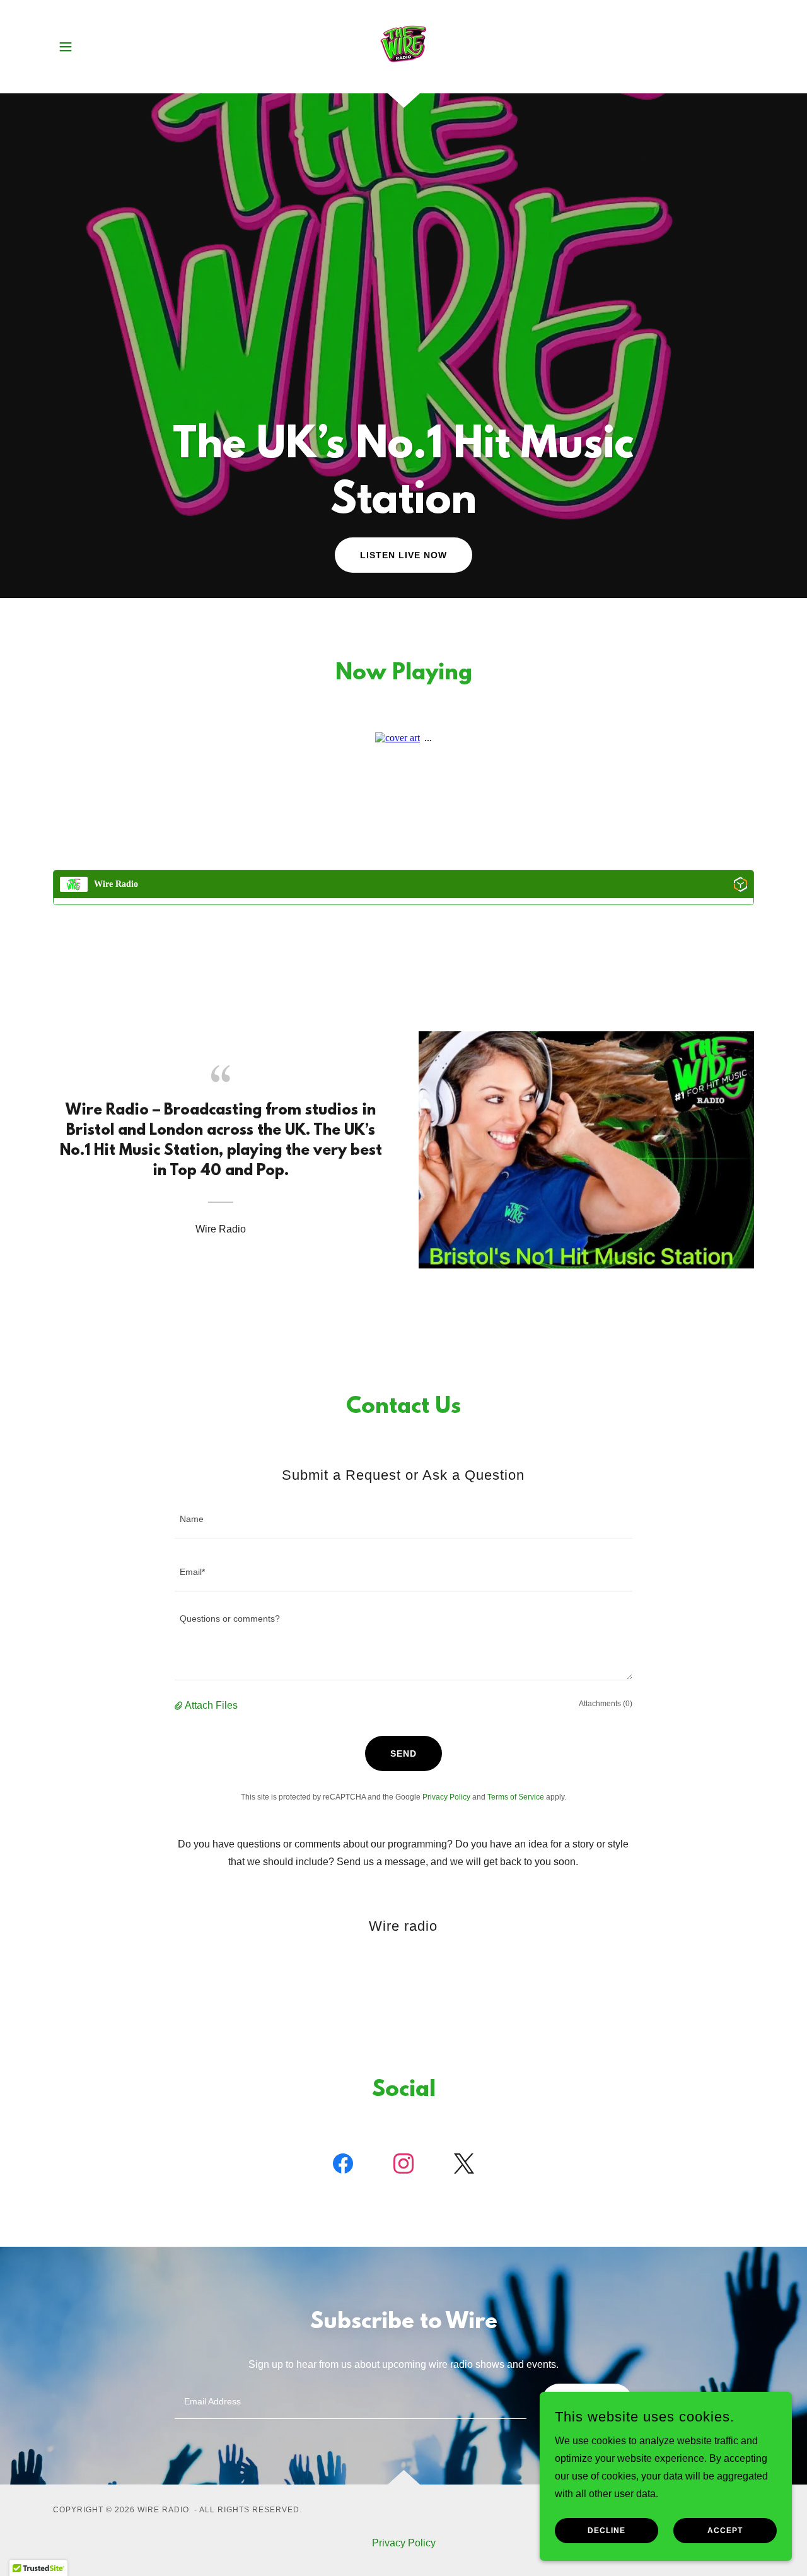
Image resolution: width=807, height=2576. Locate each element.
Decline (607, 2531)
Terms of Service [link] (516, 1797)
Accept (725, 2531)
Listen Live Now (403, 555)
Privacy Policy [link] (446, 1797)
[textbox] (403, 1519)
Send (403, 1753)
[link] (403, 46)
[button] (66, 47)
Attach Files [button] (211, 1705)
